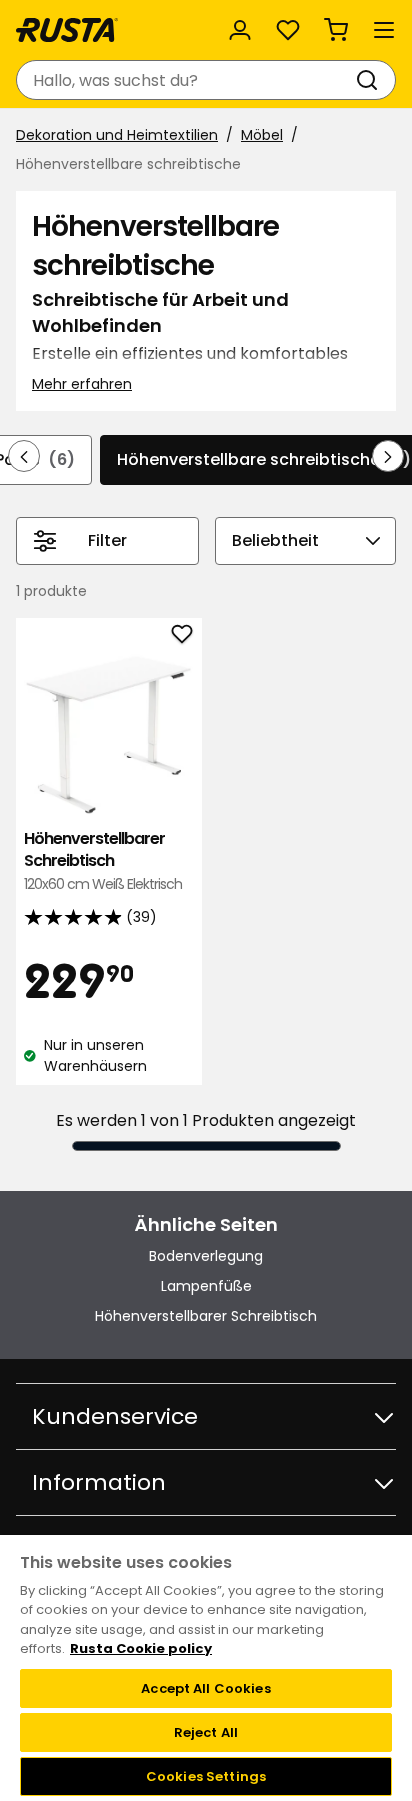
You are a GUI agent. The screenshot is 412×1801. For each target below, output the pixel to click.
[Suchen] (371, 80)
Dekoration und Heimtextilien (117, 135)
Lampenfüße (206, 1286)
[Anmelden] (240, 30)
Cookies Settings (206, 1776)
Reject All (206, 1732)
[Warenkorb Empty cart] (336, 30)
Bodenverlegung (206, 1256)
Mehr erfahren (82, 384)
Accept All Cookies (205, 1688)
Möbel (262, 135)
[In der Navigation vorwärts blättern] (388, 456)
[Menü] (384, 30)
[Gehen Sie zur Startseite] (67, 30)
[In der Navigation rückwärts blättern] (24, 456)
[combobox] (186, 80)
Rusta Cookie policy (141, 1648)
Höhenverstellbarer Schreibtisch (103, 861)
